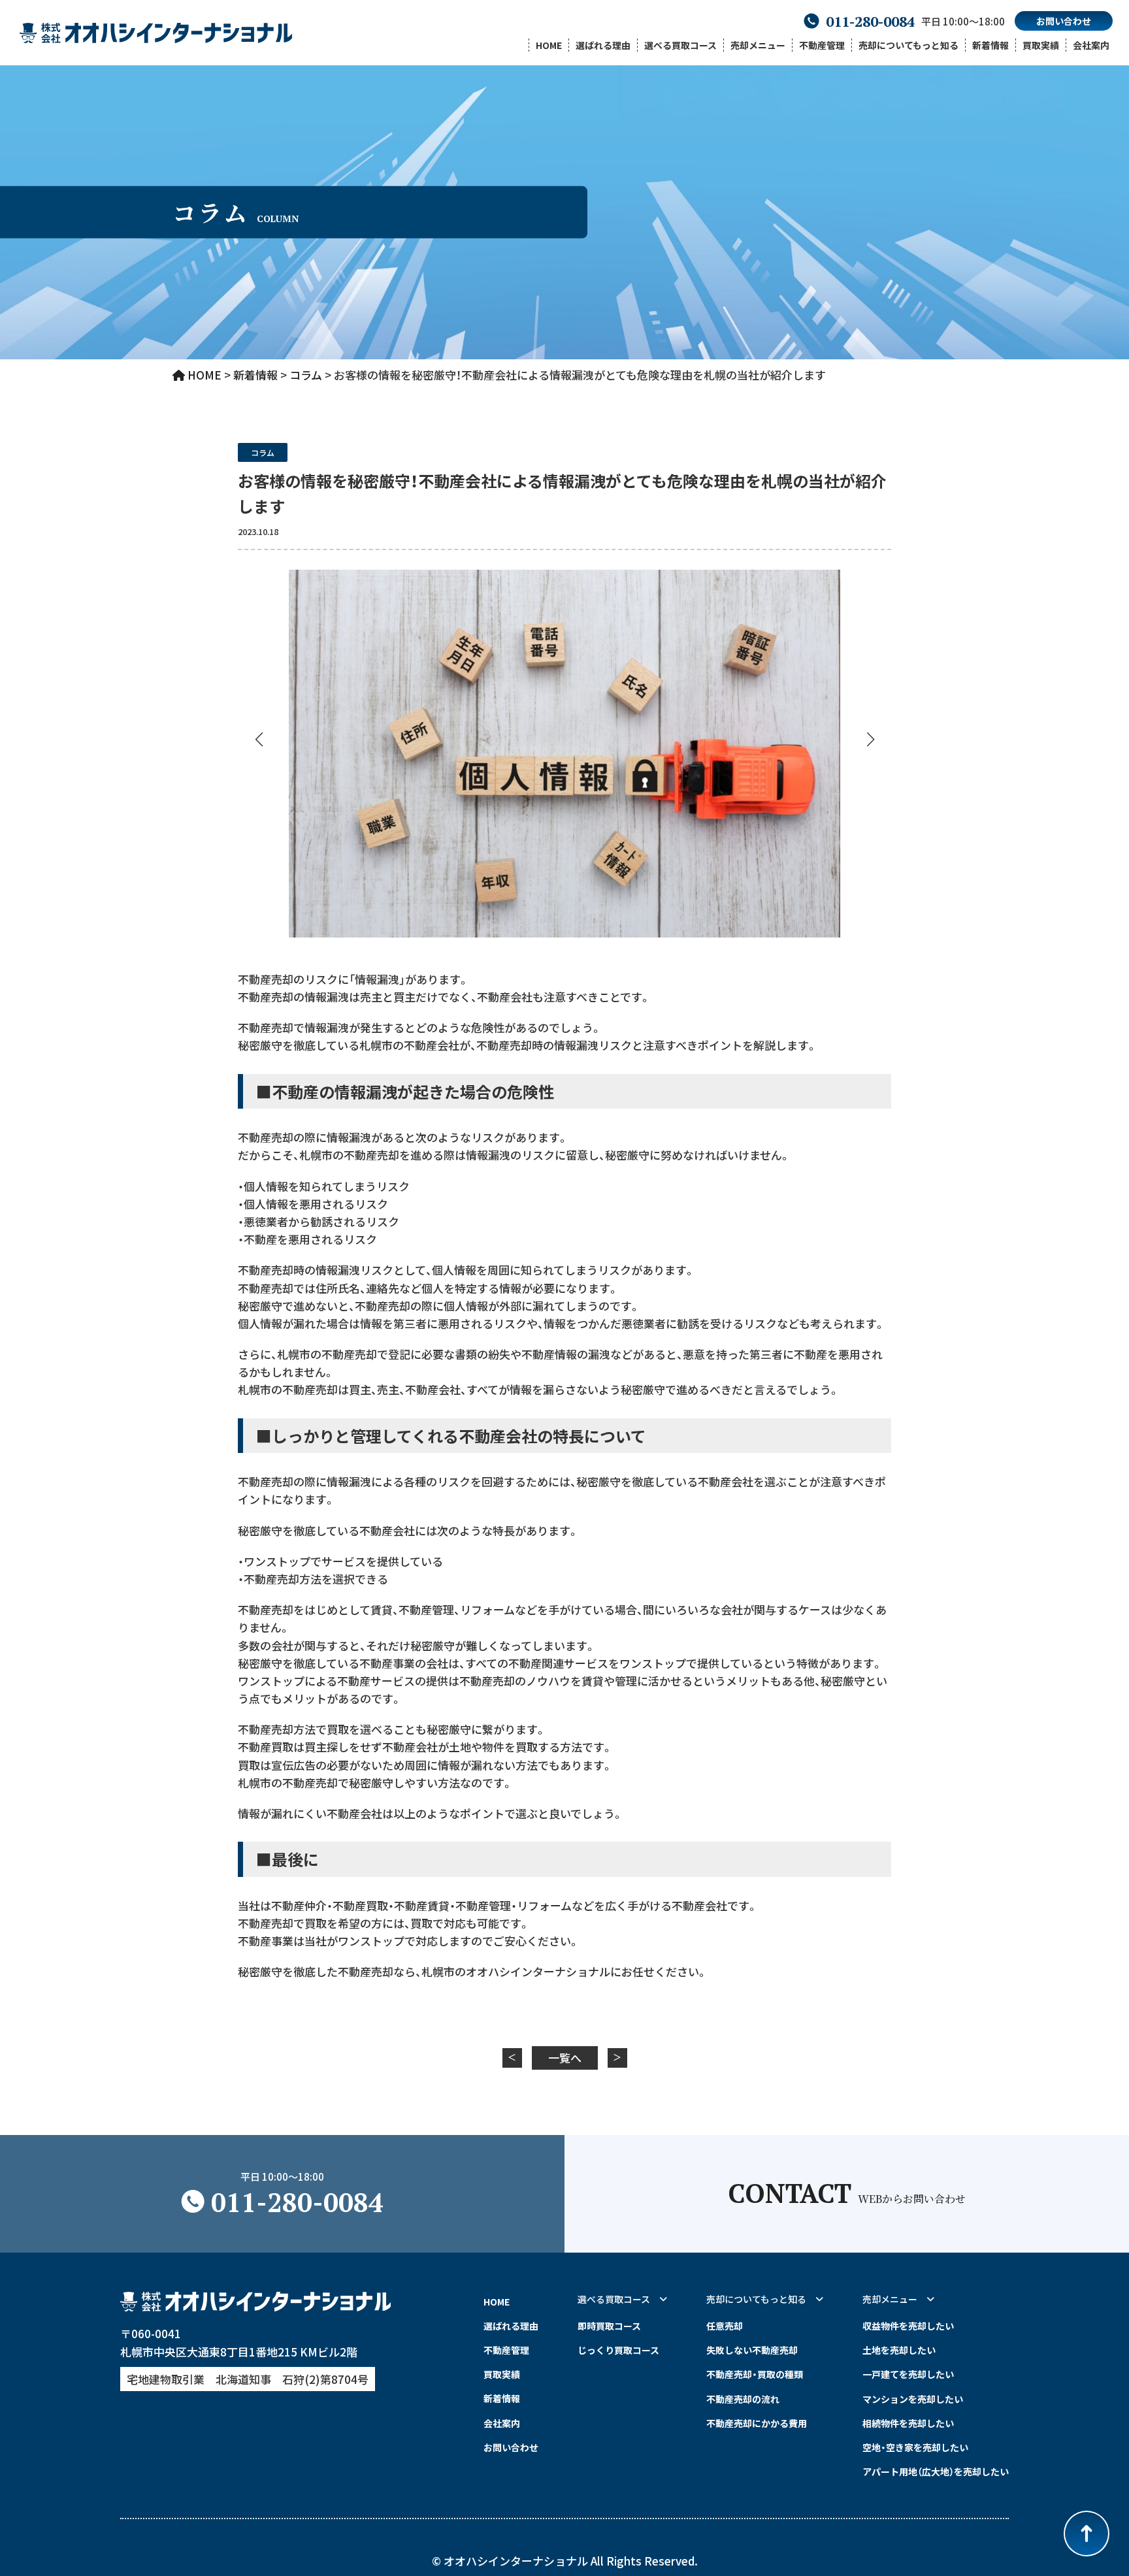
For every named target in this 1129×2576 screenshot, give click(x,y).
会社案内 (1091, 45)
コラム (263, 452)
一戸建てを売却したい (908, 2374)
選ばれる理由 (603, 45)
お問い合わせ (1064, 21)
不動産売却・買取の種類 (755, 2374)
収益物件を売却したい (908, 2326)
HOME (549, 45)
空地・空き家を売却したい (915, 2447)
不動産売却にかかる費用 (757, 2423)
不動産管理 (822, 45)
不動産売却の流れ (743, 2399)
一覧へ (565, 2058)
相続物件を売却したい (908, 2423)
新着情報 (990, 45)
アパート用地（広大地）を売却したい (936, 2471)
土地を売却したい (899, 2350)
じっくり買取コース (618, 2350)
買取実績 (1041, 45)
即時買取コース (609, 2326)
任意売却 (725, 2326)
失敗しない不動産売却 (752, 2350)
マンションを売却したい (913, 2399)
